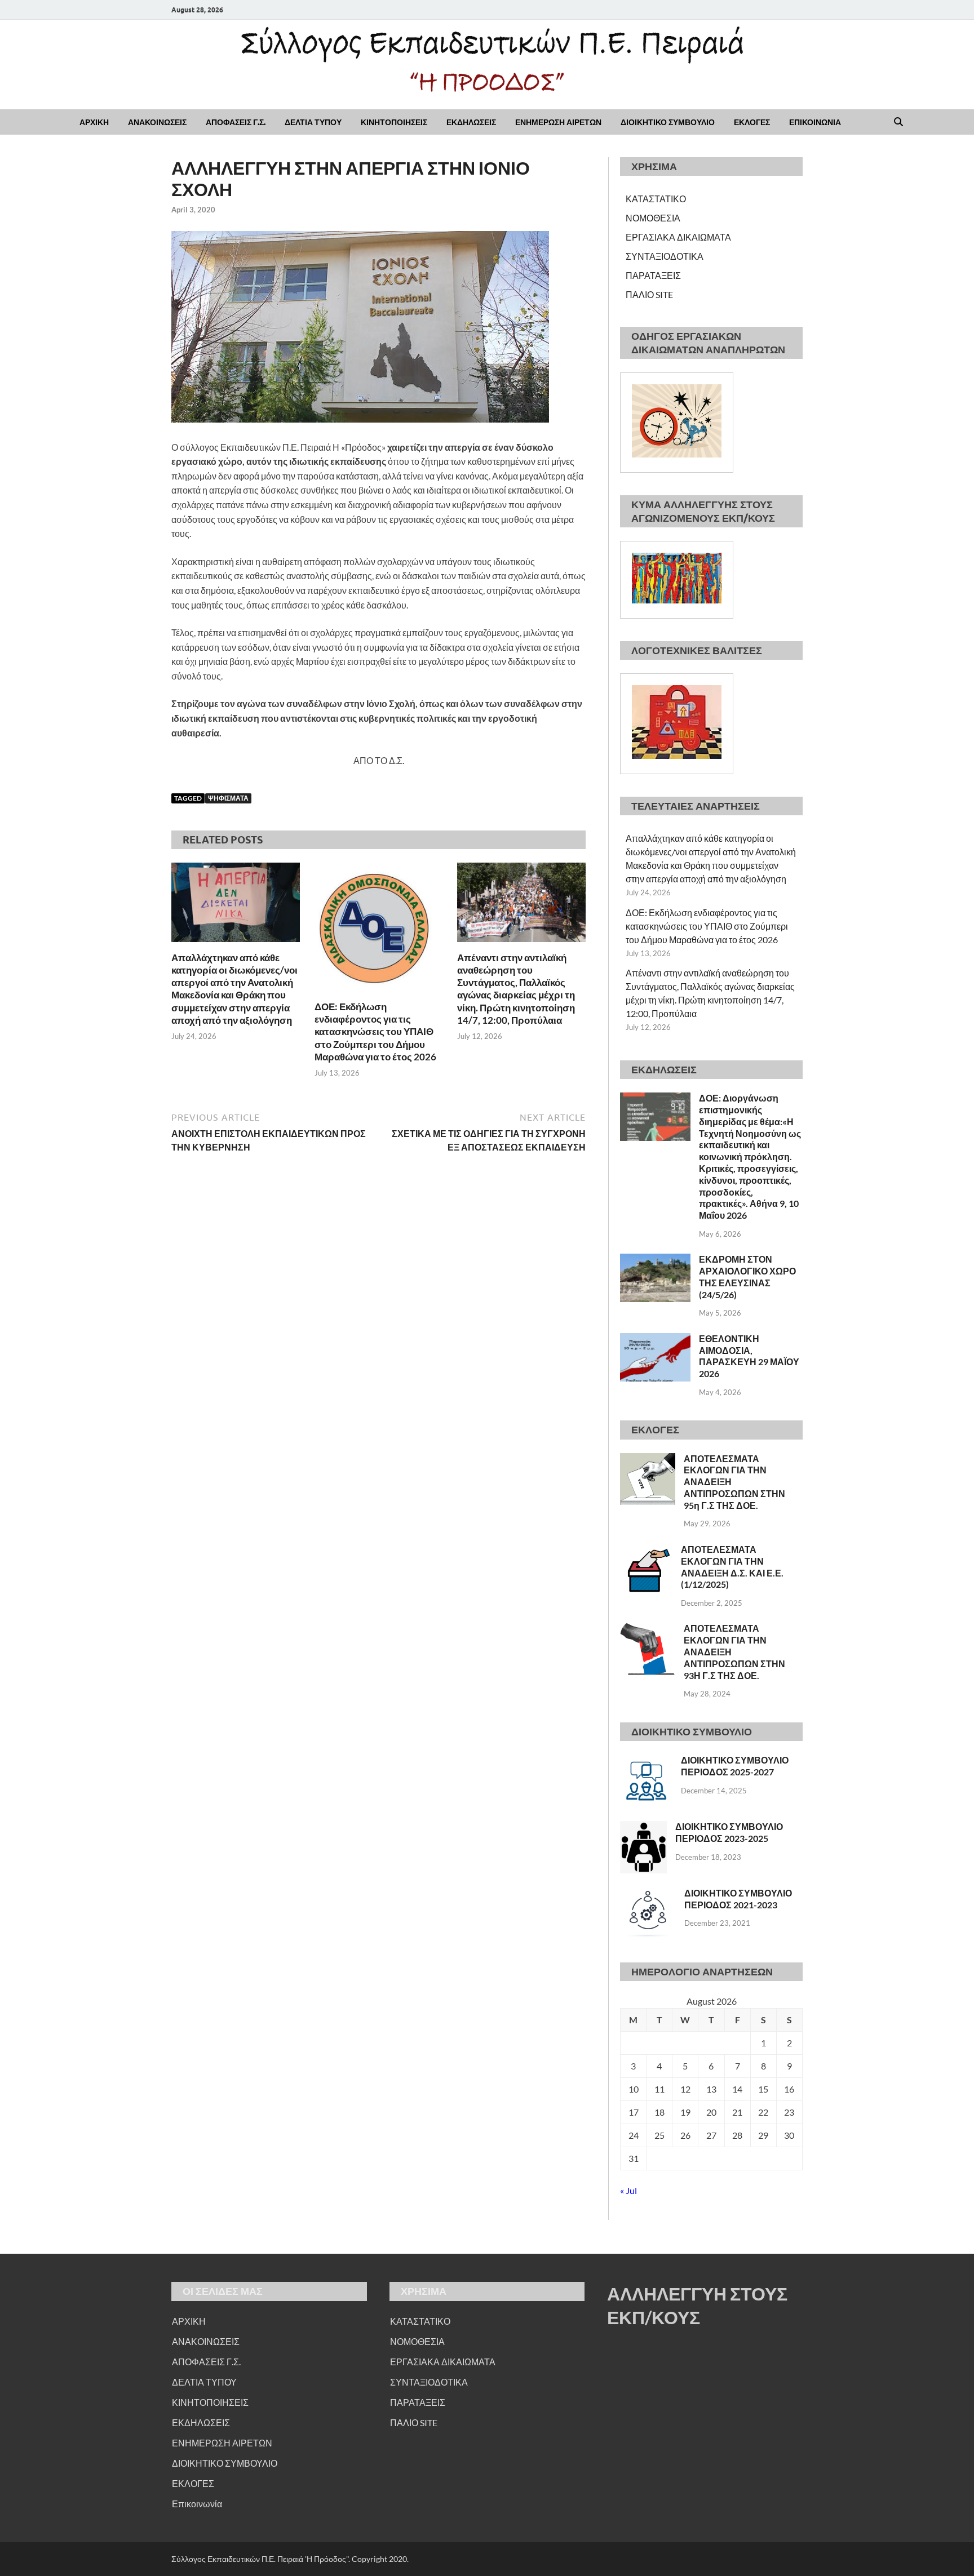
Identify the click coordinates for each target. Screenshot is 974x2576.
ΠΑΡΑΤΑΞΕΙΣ (653, 275)
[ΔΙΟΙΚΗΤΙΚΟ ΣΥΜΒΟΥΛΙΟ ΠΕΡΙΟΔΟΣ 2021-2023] (648, 1894)
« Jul (628, 2190)
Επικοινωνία (197, 2504)
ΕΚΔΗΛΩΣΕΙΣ (471, 122)
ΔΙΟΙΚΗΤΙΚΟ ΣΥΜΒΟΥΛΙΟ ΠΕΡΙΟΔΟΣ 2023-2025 (729, 1832)
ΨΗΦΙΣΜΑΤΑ (228, 798)
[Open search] (898, 122)
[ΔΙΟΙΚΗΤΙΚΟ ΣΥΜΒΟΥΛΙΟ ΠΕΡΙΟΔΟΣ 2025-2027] (646, 1761)
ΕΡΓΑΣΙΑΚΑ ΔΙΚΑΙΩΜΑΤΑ (678, 237)
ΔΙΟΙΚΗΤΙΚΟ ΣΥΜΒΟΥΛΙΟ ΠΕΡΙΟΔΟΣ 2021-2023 (738, 1899)
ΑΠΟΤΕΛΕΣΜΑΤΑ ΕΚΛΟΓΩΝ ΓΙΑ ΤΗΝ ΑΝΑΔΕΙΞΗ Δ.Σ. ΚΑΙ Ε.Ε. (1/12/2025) (732, 1567)
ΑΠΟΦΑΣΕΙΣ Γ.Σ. (236, 122)
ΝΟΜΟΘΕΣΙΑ (653, 218)
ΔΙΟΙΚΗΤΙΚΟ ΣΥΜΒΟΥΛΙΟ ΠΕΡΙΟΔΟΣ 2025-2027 (735, 1766)
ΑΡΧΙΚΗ (94, 122)
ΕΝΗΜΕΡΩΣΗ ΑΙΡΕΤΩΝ (558, 122)
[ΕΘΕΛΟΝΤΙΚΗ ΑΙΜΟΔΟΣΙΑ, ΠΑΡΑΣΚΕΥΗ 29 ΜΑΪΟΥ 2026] (655, 1340)
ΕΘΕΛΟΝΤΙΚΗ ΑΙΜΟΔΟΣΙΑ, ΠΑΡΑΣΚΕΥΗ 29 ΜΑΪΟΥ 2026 (749, 1356)
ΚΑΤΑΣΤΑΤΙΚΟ (656, 199)
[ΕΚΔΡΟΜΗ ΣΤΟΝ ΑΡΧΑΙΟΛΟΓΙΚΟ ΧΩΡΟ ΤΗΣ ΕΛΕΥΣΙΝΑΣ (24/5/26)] (655, 1260)
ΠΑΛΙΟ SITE (649, 294)
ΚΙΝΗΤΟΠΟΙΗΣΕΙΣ (394, 122)
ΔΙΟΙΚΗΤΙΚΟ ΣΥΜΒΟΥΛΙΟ (668, 122)
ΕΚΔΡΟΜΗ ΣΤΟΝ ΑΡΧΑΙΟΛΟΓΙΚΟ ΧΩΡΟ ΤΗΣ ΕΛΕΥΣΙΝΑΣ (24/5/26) (747, 1276)
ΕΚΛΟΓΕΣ (752, 122)
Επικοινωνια (815, 122)
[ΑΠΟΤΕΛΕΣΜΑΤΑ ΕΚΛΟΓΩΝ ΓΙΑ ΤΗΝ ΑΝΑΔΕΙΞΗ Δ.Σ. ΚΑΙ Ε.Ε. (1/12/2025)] (646, 1550)
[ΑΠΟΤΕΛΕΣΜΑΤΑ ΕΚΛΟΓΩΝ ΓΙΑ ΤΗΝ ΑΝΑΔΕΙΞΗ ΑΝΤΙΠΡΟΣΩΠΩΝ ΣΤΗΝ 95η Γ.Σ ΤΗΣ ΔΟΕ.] (648, 1460)
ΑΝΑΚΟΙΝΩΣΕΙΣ (157, 122)
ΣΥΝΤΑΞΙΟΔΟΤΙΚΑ (665, 256)
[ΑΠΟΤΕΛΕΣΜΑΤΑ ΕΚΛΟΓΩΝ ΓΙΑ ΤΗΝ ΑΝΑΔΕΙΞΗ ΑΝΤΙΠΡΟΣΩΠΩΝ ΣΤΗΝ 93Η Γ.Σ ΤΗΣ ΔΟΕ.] (648, 1629)
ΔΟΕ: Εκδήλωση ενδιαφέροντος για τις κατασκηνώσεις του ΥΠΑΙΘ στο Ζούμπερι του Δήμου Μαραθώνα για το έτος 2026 (375, 1031)
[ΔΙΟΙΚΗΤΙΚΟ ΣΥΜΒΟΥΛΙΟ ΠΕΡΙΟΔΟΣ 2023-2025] (643, 1827)
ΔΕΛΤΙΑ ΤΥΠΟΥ (313, 122)
